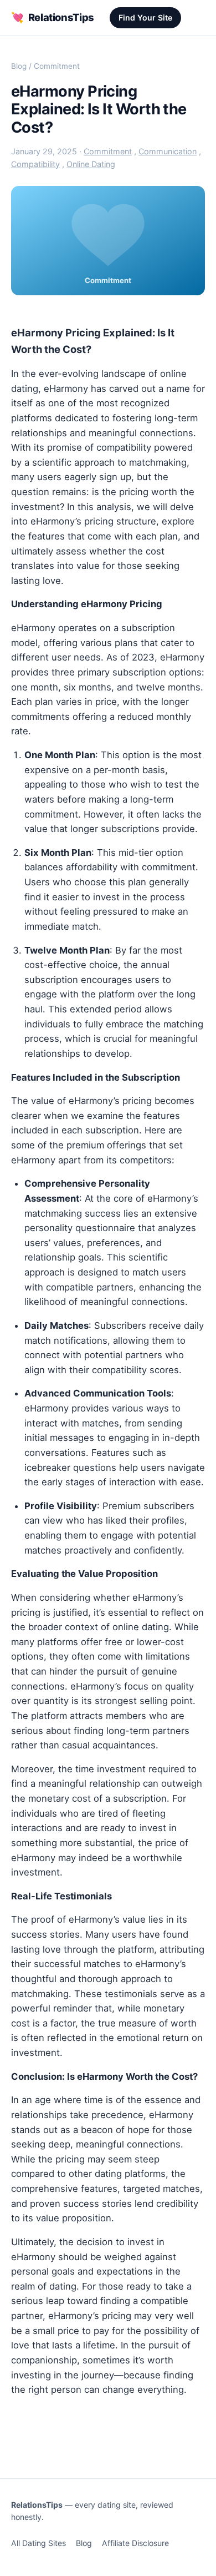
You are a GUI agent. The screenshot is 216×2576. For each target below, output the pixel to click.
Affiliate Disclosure (135, 2543)
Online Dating (91, 164)
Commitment (57, 66)
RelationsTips (53, 17)
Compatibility (35, 164)
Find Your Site (145, 17)
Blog (19, 66)
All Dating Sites (38, 2543)
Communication (168, 151)
